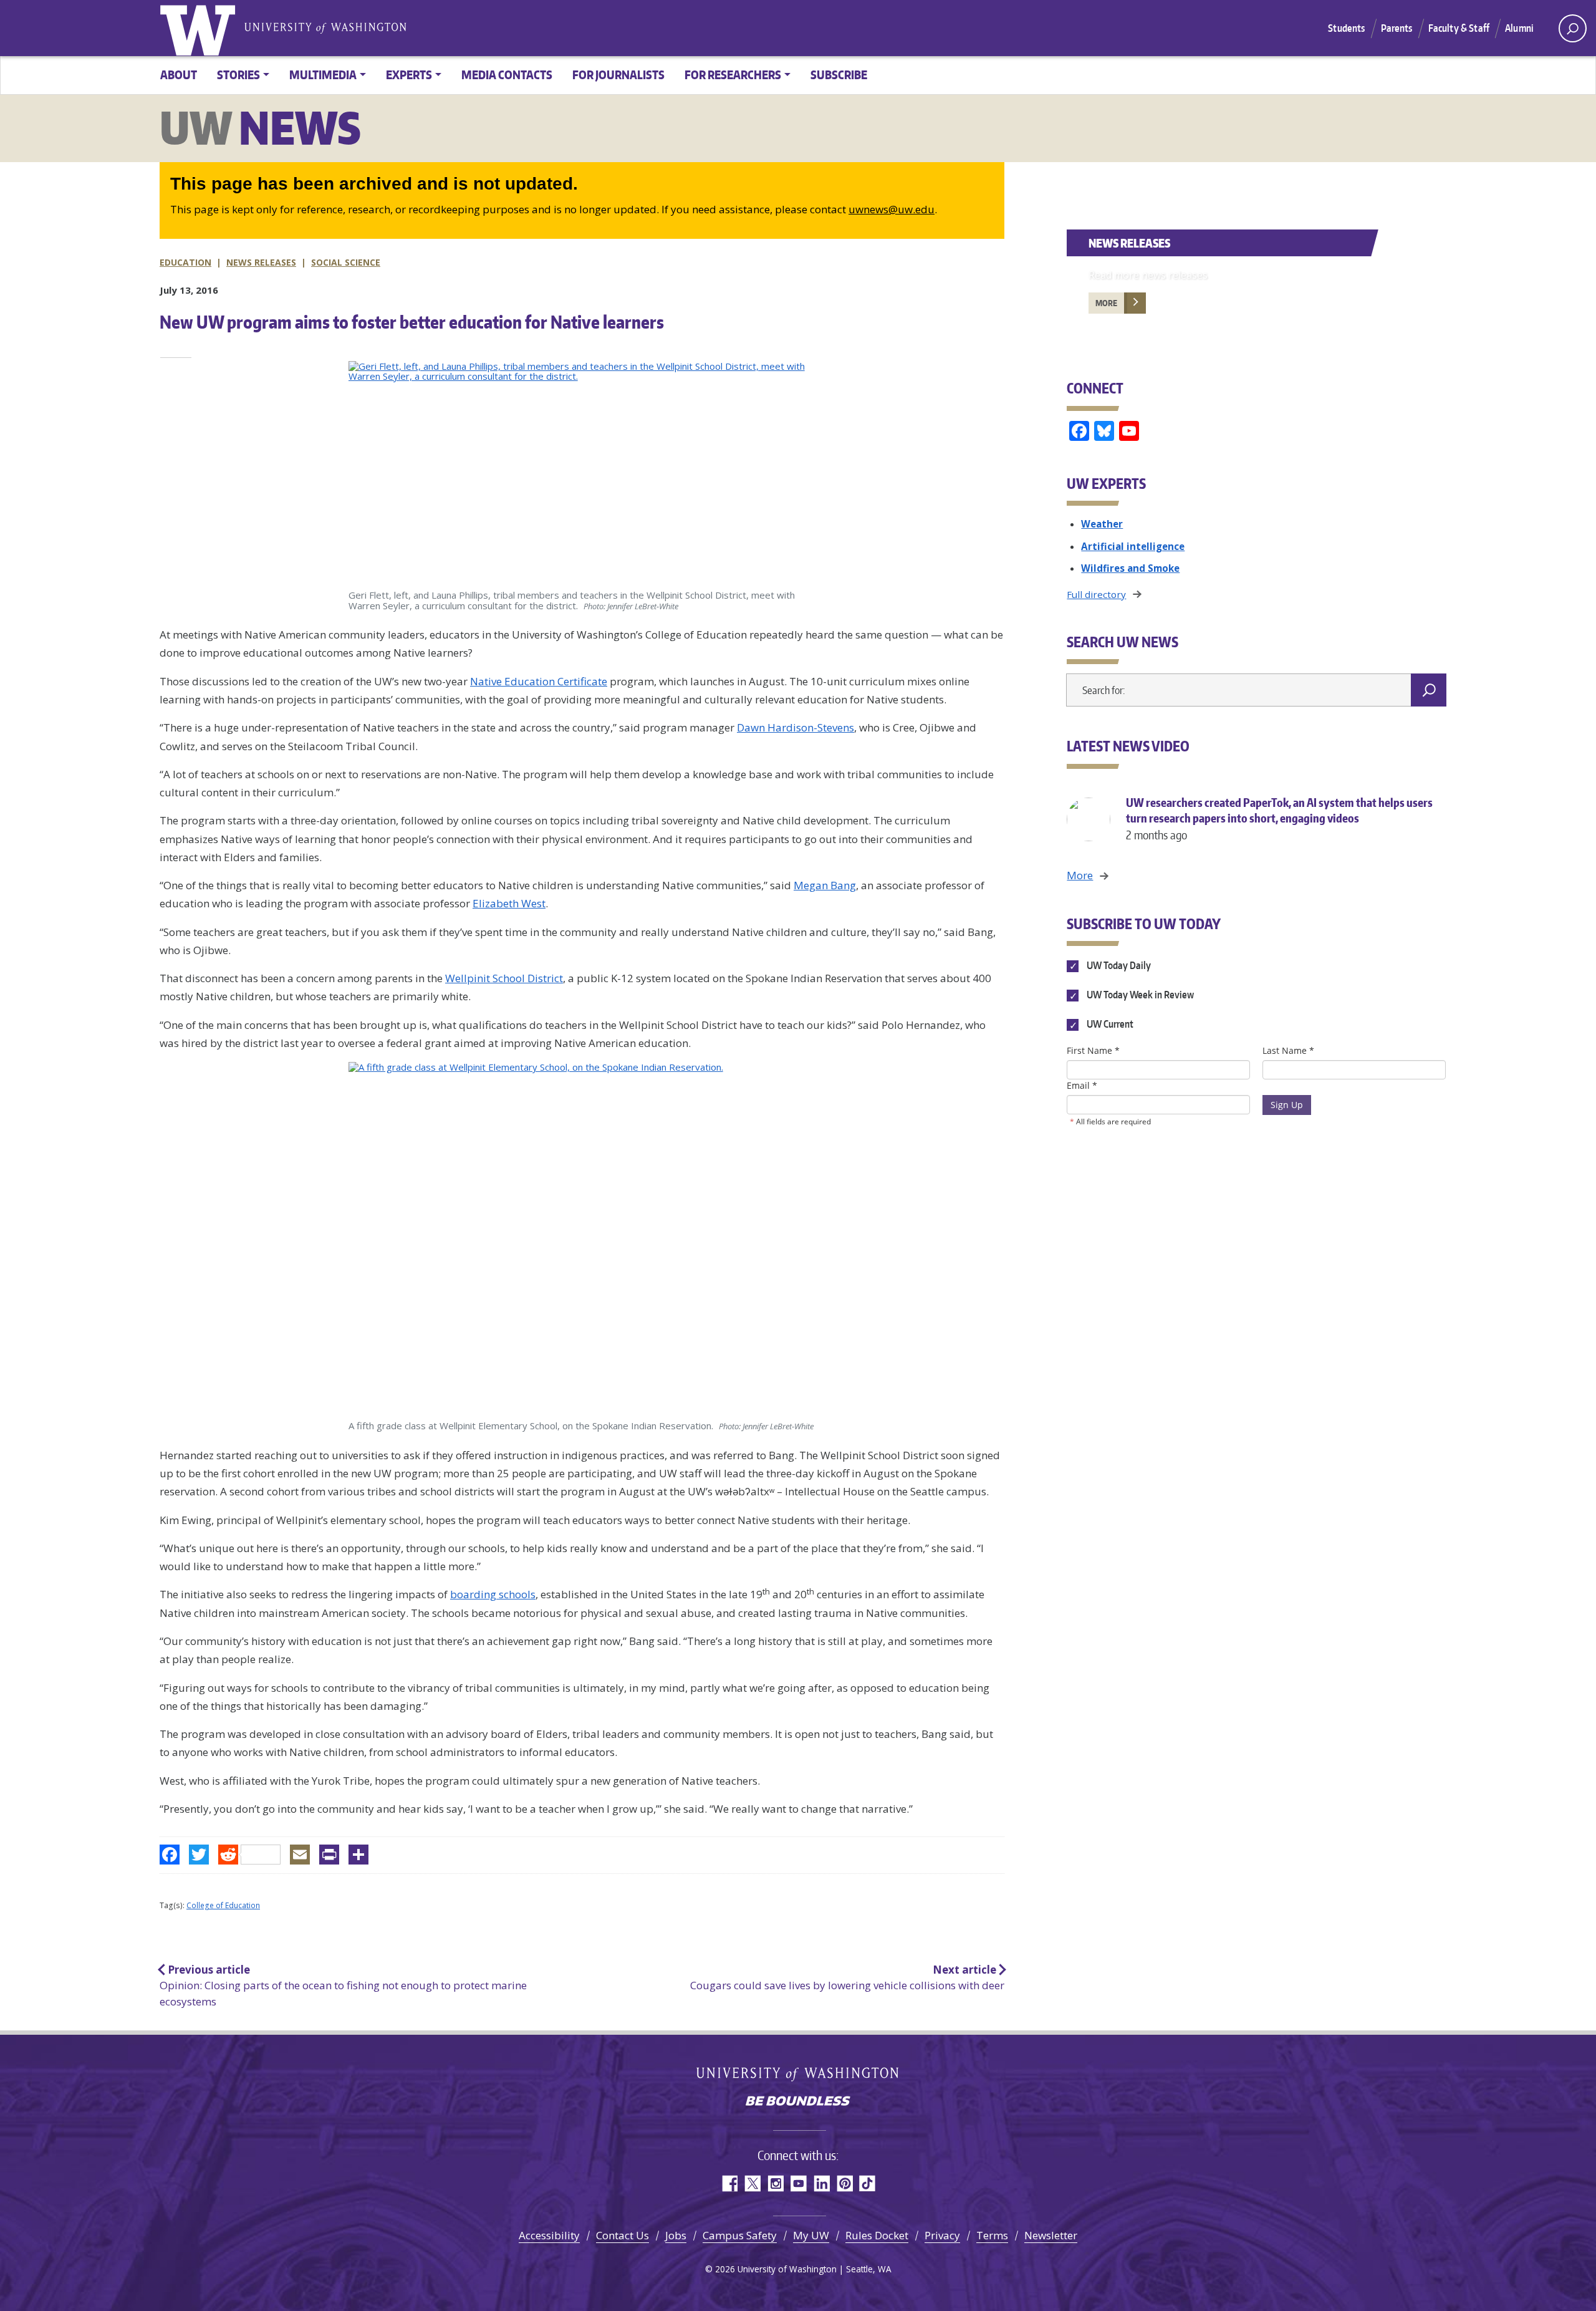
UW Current (1109, 1025)
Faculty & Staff (1459, 28)
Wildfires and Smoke (1130, 568)
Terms (992, 2235)
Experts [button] (409, 75)
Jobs (676, 2235)
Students (1346, 28)
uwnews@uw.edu (892, 209)
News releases (261, 262)
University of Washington (200, 28)
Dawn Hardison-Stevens (796, 727)
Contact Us (623, 2235)
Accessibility (549, 2235)
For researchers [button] (733, 75)
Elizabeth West (509, 903)
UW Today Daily (1118, 965)
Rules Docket (877, 2235)
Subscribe (839, 75)
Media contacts (507, 75)
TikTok (868, 2183)
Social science (346, 262)
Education (185, 262)
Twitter (752, 2183)
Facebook (729, 2183)
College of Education (223, 1905)
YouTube (798, 2183)
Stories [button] (238, 75)
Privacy (942, 2235)
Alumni (1519, 28)
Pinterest (844, 2183)
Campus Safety (740, 2235)
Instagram (775, 2183)
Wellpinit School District (504, 978)
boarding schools (493, 1594)
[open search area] (1573, 28)
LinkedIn (821, 2183)
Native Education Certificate (539, 681)
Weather (1102, 524)
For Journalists (618, 75)
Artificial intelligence (1133, 546)
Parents (1397, 28)
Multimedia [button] (323, 75)
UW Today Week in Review (1139, 995)
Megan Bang (825, 885)
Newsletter (1051, 2235)
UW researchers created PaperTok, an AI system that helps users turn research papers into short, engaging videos (1279, 818)
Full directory (1096, 594)
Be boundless (798, 2102)
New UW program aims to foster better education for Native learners (412, 322)
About (179, 75)
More (1106, 303)
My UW (811, 2235)
